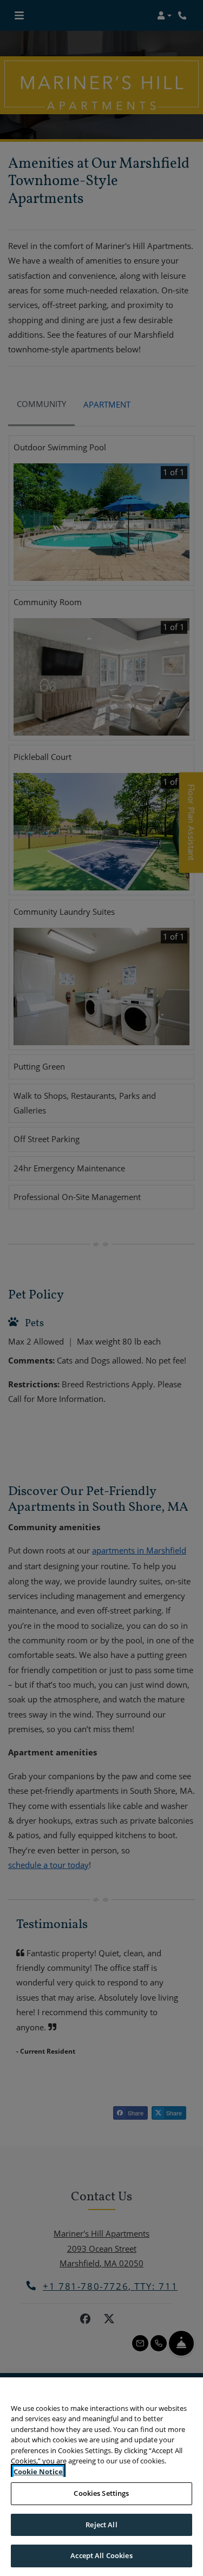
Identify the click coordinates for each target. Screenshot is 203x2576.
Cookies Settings (101, 2493)
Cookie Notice (38, 2472)
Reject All (101, 2525)
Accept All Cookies (101, 2555)
